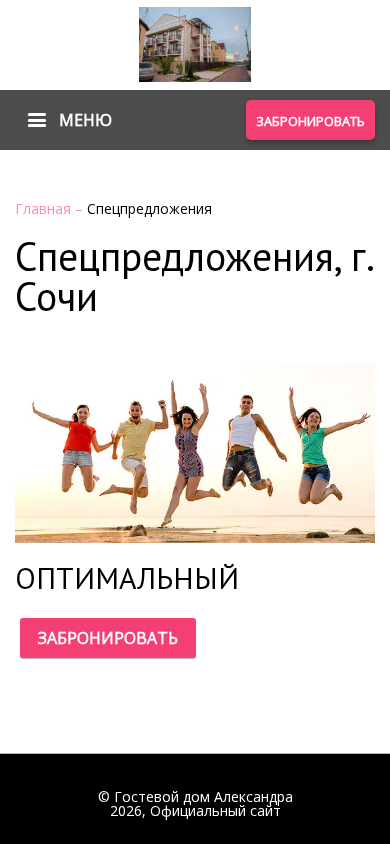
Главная (45, 208)
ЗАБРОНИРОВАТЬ (108, 638)
